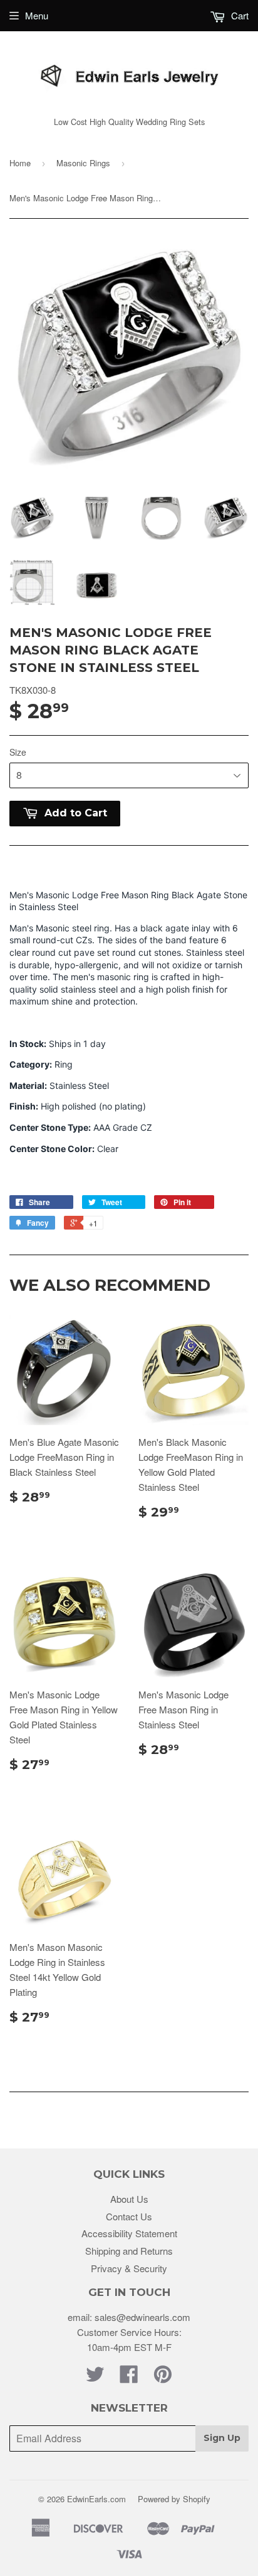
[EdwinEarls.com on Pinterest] (163, 2378)
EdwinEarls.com (96, 2499)
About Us (129, 2199)
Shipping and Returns (129, 2251)
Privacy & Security (129, 2268)
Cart (239, 15)
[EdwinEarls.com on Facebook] (129, 2378)
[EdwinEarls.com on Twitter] (95, 2378)
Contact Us (129, 2216)
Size (18, 752)
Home (20, 163)
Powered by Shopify (174, 2499)
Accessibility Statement (129, 2233)
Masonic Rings (83, 163)
